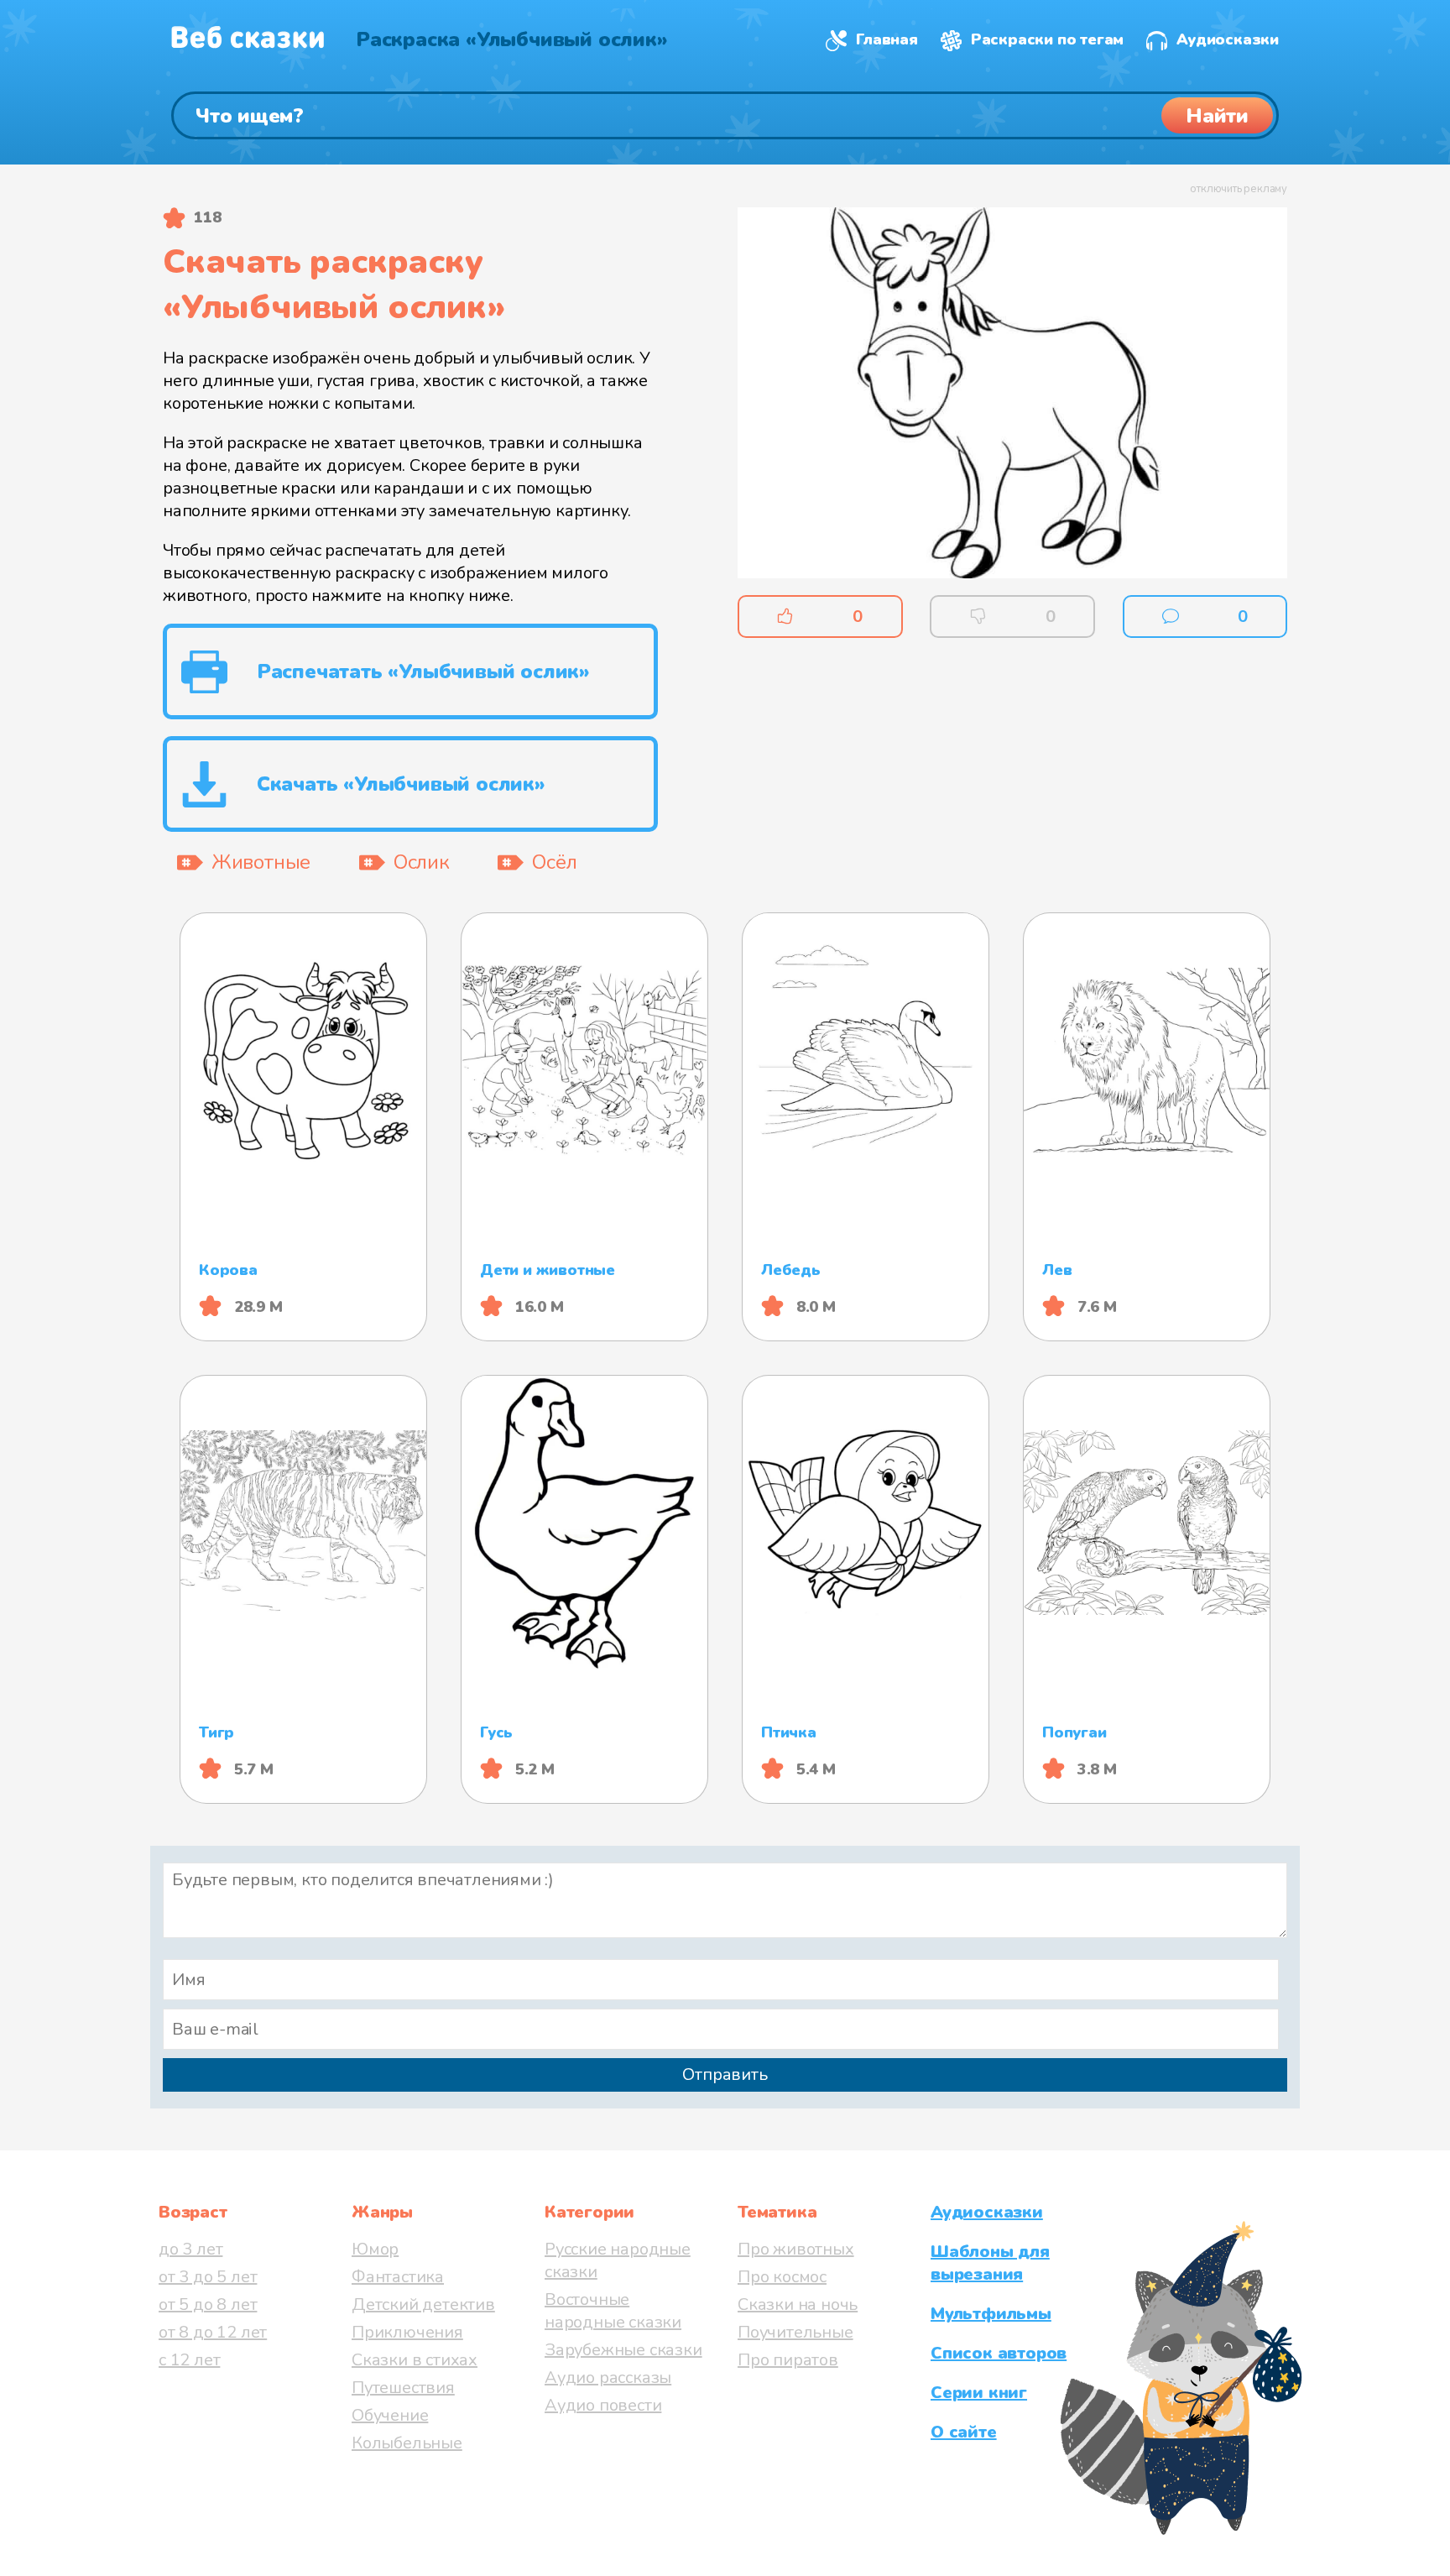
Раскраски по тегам (1047, 39)
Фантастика (398, 2277)
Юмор (375, 2249)
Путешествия (403, 2388)
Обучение (390, 2415)
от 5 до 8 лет (208, 2304)
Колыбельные (407, 2443)
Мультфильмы (991, 2314)
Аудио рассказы (608, 2377)
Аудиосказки (1228, 39)
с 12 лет (189, 2360)
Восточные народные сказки (613, 2311)
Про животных (796, 2249)
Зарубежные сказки (623, 2350)
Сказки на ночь (798, 2304)
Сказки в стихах (415, 2360)
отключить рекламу (1239, 189)
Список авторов (999, 2353)
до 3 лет (190, 2249)
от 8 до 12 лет (213, 2332)
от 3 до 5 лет (208, 2277)
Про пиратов (788, 2360)
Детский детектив (423, 2304)
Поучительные (795, 2332)
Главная (887, 39)
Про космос (782, 2277)
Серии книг (979, 2393)
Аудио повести (603, 2405)
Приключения (407, 2332)
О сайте (964, 2432)
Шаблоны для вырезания (990, 2263)
